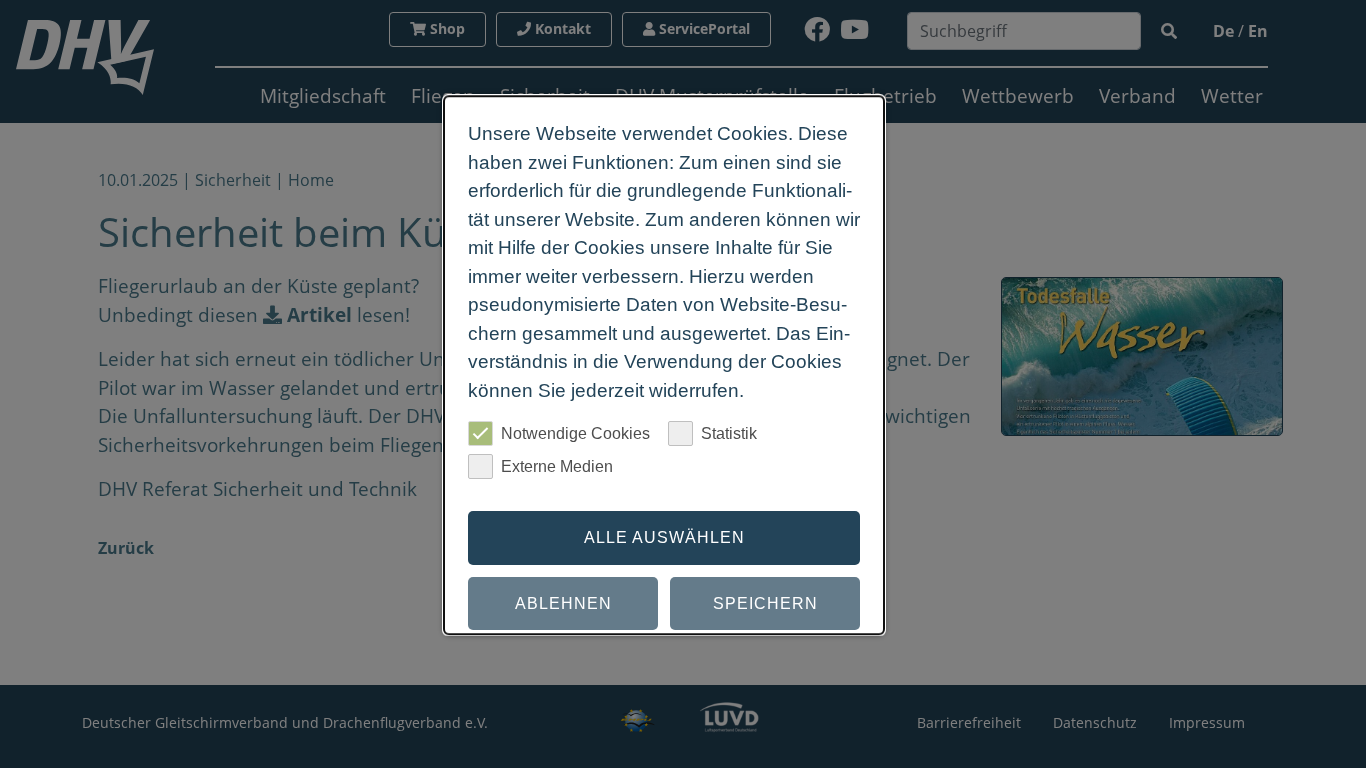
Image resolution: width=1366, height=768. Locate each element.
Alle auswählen (664, 537)
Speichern (765, 603)
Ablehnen (563, 603)
